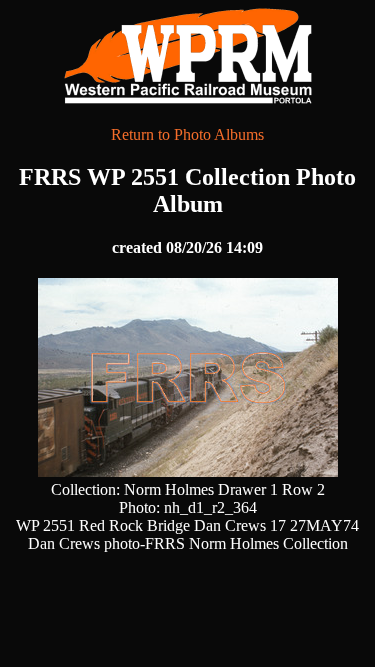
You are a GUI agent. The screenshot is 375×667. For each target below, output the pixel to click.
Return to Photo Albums (187, 134)
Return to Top (306, 607)
